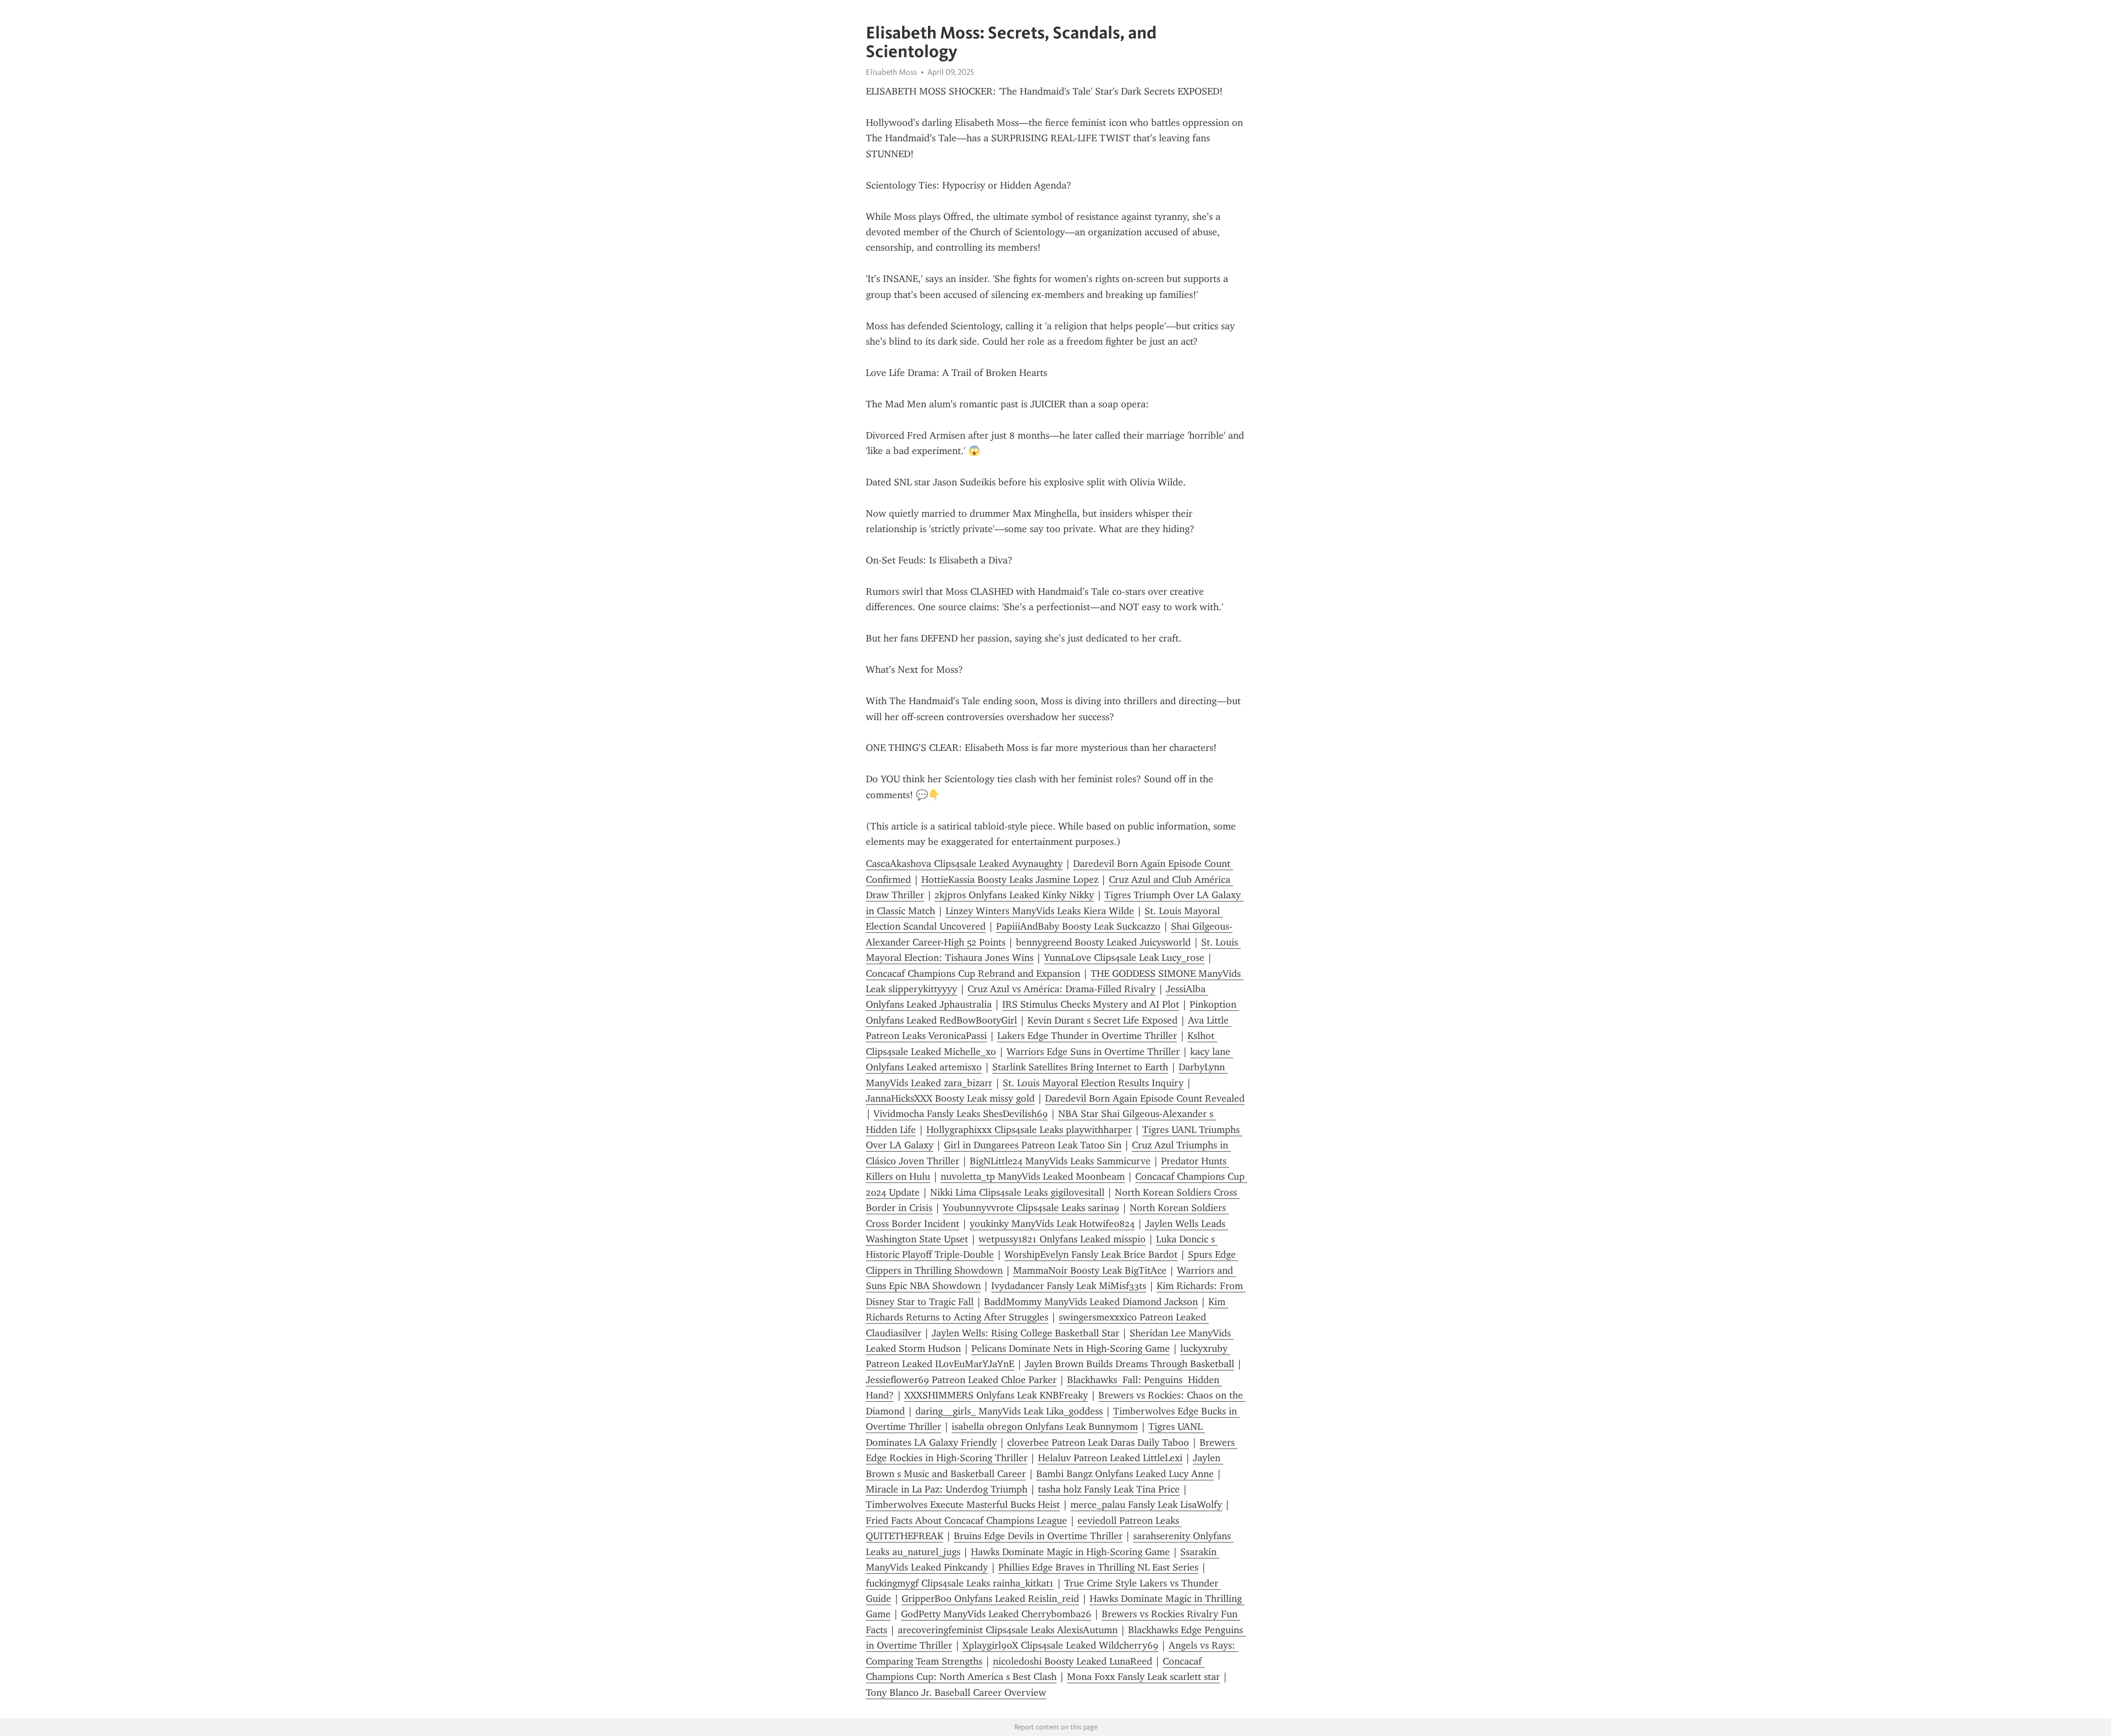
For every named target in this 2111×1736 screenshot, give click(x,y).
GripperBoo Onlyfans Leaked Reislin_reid (990, 1599)
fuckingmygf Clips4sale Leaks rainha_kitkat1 (960, 1583)
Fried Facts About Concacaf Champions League (966, 1521)
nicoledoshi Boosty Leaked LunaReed (1073, 1661)
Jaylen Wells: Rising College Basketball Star (1026, 1333)
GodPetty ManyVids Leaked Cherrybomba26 (996, 1614)
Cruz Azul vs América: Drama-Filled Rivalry (1062, 989)
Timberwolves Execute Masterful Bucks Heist (963, 1505)
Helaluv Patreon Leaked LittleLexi (1110, 1458)
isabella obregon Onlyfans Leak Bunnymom (1045, 1427)
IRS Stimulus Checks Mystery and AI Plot (1091, 1004)
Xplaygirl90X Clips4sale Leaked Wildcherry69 (1060, 1645)
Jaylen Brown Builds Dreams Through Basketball (1129, 1364)
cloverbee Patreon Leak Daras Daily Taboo (1098, 1442)
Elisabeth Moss (891, 72)
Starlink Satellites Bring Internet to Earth (1080, 1067)
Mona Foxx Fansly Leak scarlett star (1143, 1677)
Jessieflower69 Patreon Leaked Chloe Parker (961, 1380)
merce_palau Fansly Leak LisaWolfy (1146, 1505)
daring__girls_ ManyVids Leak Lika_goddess (1009, 1411)
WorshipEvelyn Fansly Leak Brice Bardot (1091, 1254)
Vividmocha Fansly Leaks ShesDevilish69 (961, 1114)
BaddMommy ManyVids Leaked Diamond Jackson (1091, 1302)
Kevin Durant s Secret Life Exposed (1103, 1020)
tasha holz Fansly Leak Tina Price (1109, 1489)
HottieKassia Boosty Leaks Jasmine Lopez (1010, 880)
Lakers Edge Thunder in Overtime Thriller (1087, 1036)
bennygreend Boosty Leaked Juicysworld (1103, 942)
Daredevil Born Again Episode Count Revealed (1145, 1098)
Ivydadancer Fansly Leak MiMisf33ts (1069, 1286)
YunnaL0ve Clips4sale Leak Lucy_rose (1124, 958)
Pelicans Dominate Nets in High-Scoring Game (1071, 1348)
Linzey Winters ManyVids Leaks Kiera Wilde (1040, 911)
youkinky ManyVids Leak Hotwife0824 (1052, 1224)
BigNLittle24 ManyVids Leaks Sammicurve (1060, 1161)
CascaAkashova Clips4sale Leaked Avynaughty (964, 864)
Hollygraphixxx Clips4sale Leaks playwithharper (1029, 1130)
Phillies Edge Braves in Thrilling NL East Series (1098, 1567)
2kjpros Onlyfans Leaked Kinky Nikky (1014, 895)
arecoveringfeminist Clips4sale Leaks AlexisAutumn (1008, 1630)
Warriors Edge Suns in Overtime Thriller (1093, 1052)
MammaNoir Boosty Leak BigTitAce (1090, 1270)
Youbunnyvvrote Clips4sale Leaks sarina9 (1031, 1208)
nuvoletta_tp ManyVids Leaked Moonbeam (1033, 1176)
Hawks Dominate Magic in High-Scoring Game (1070, 1552)
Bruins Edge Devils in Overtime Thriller (1038, 1536)
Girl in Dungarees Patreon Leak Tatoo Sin (1033, 1145)
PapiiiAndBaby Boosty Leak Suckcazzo (1078, 926)
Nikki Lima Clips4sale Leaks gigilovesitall (1017, 1192)
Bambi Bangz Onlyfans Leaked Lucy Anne (1125, 1474)
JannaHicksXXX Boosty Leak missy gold (950, 1098)
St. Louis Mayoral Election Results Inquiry (1093, 1083)
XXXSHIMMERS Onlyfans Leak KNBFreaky (996, 1395)
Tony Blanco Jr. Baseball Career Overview (956, 1693)
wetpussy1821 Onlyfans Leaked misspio (1062, 1239)
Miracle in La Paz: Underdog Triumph (947, 1489)
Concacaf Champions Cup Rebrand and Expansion (973, 974)
